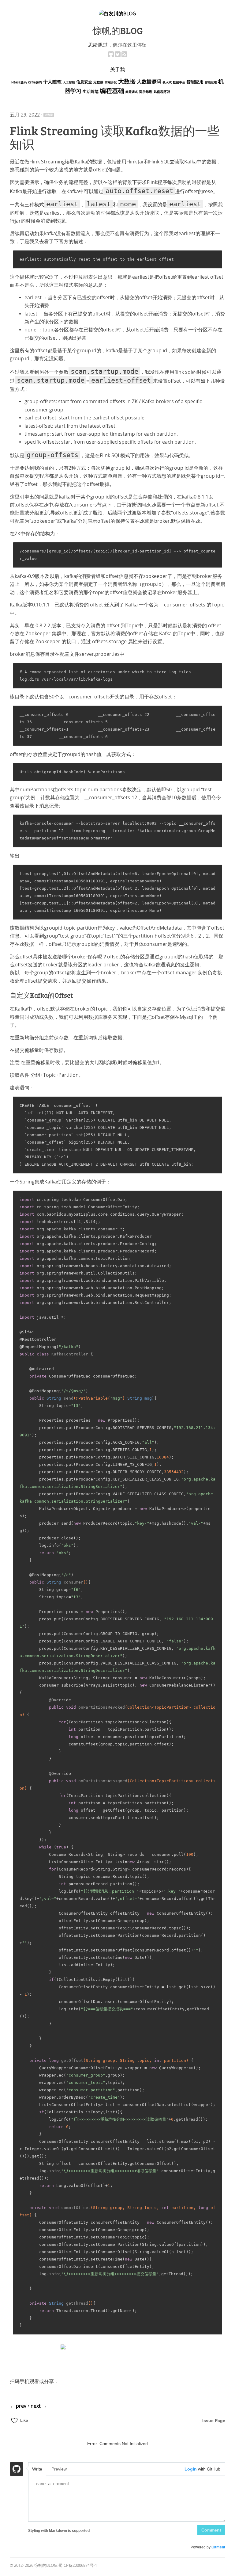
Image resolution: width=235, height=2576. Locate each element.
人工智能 (69, 82)
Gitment (218, 2547)
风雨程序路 (162, 92)
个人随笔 (52, 82)
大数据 (127, 82)
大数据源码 (149, 82)
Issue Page (214, 2421)
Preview (59, 2469)
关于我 (117, 69)
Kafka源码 (35, 82)
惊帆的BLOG (118, 30)
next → (39, 2406)
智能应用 (195, 82)
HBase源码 (19, 82)
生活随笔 (91, 92)
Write (37, 2469)
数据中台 (179, 82)
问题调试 (132, 92)
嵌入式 (167, 82)
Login (191, 2469)
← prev (19, 2406)
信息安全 (84, 82)
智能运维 (211, 82)
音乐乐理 (146, 92)
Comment (211, 2530)
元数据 (98, 82)
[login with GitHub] (17, 2470)
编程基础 (112, 91)
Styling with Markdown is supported (59, 2531)
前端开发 (111, 82)
